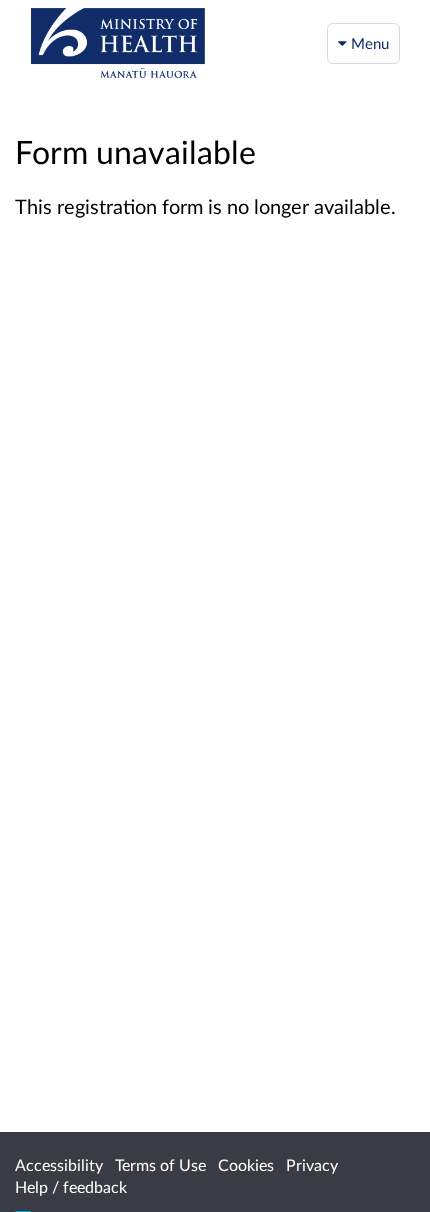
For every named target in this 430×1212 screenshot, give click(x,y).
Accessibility (59, 1164)
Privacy (312, 1164)
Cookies (246, 1164)
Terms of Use (160, 1164)
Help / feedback (71, 1186)
